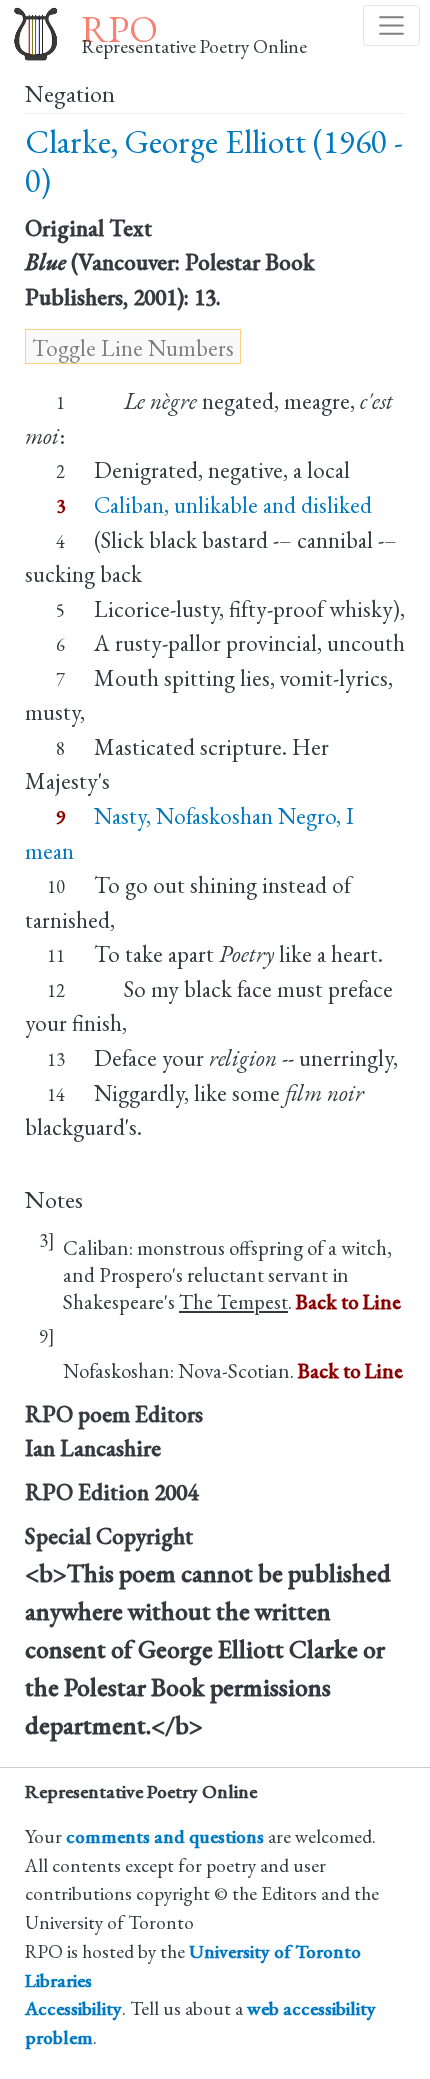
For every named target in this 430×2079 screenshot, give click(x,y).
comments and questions (165, 1836)
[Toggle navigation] (391, 25)
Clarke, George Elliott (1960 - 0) (214, 161)
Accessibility (73, 2008)
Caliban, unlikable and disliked (233, 505)
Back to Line (348, 1301)
